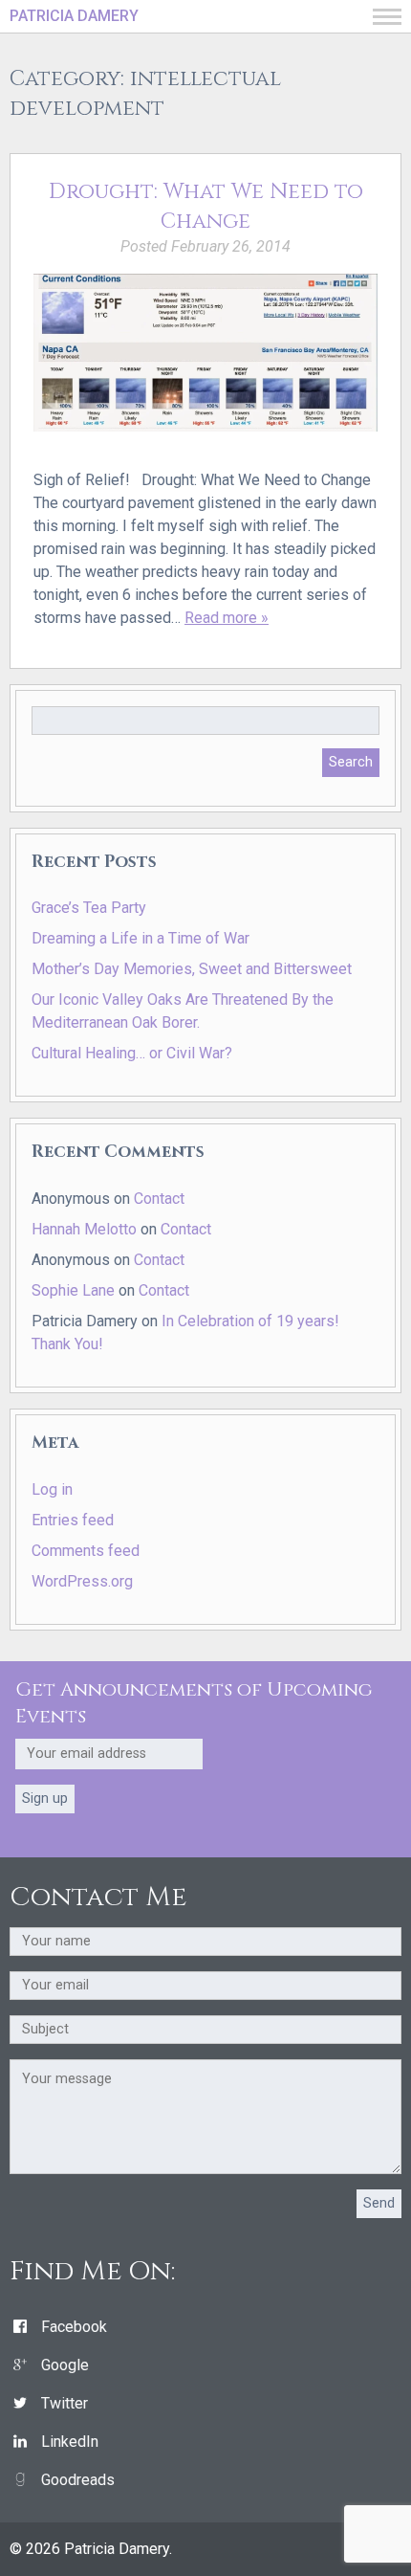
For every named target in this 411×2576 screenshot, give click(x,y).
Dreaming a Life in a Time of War (141, 938)
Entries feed (73, 1520)
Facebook (74, 2327)
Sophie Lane (73, 1290)
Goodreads (78, 2480)
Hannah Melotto (84, 1229)
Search (351, 762)
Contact (159, 1199)
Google (65, 2365)
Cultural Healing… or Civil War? (132, 1053)
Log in (52, 1489)
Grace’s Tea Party (89, 908)
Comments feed (86, 1551)
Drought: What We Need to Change (206, 206)
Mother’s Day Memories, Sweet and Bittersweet (192, 969)
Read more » (227, 618)
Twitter (65, 2403)
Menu (387, 17)
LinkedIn (70, 2442)
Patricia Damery (74, 16)
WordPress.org (82, 1581)
